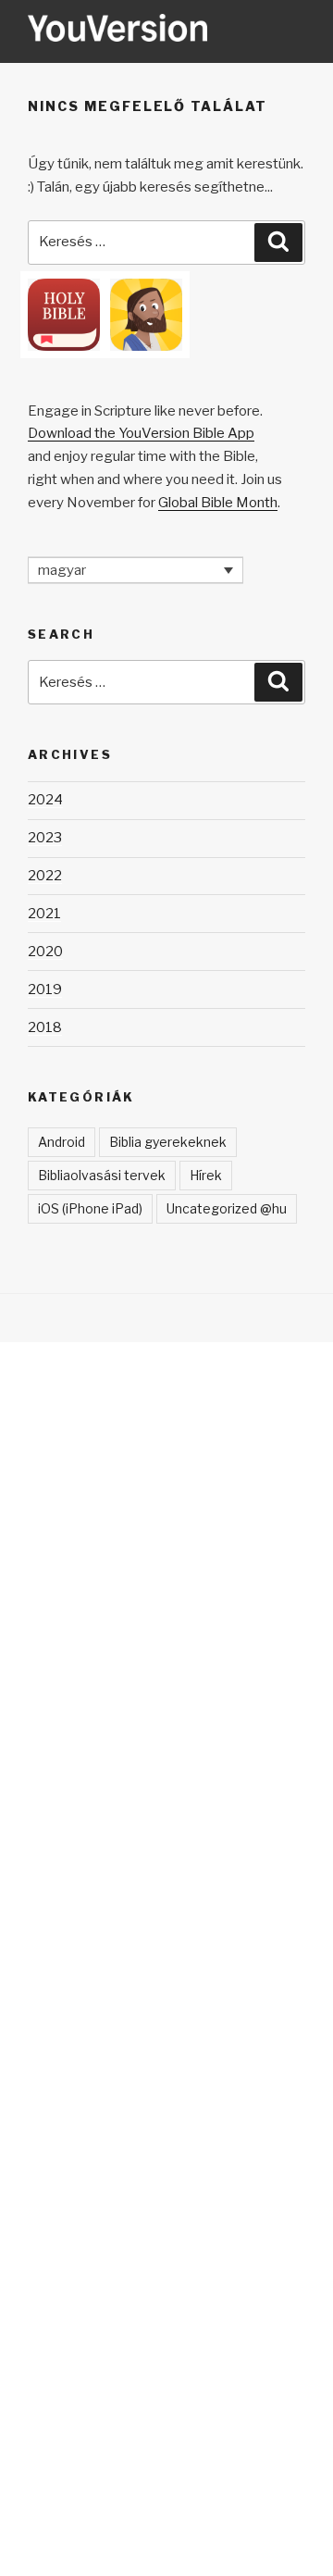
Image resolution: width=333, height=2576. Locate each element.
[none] (136, 570)
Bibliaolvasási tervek (102, 1175)
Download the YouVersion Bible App (141, 433)
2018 (45, 1027)
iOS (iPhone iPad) (90, 1208)
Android (62, 1142)
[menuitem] (136, 570)
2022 (45, 876)
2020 (45, 952)
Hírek (206, 1175)
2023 (45, 838)
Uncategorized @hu (227, 1208)
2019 (45, 989)
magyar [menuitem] (62, 570)
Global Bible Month (218, 503)
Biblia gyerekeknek (168, 1142)
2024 (45, 800)
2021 (44, 914)
